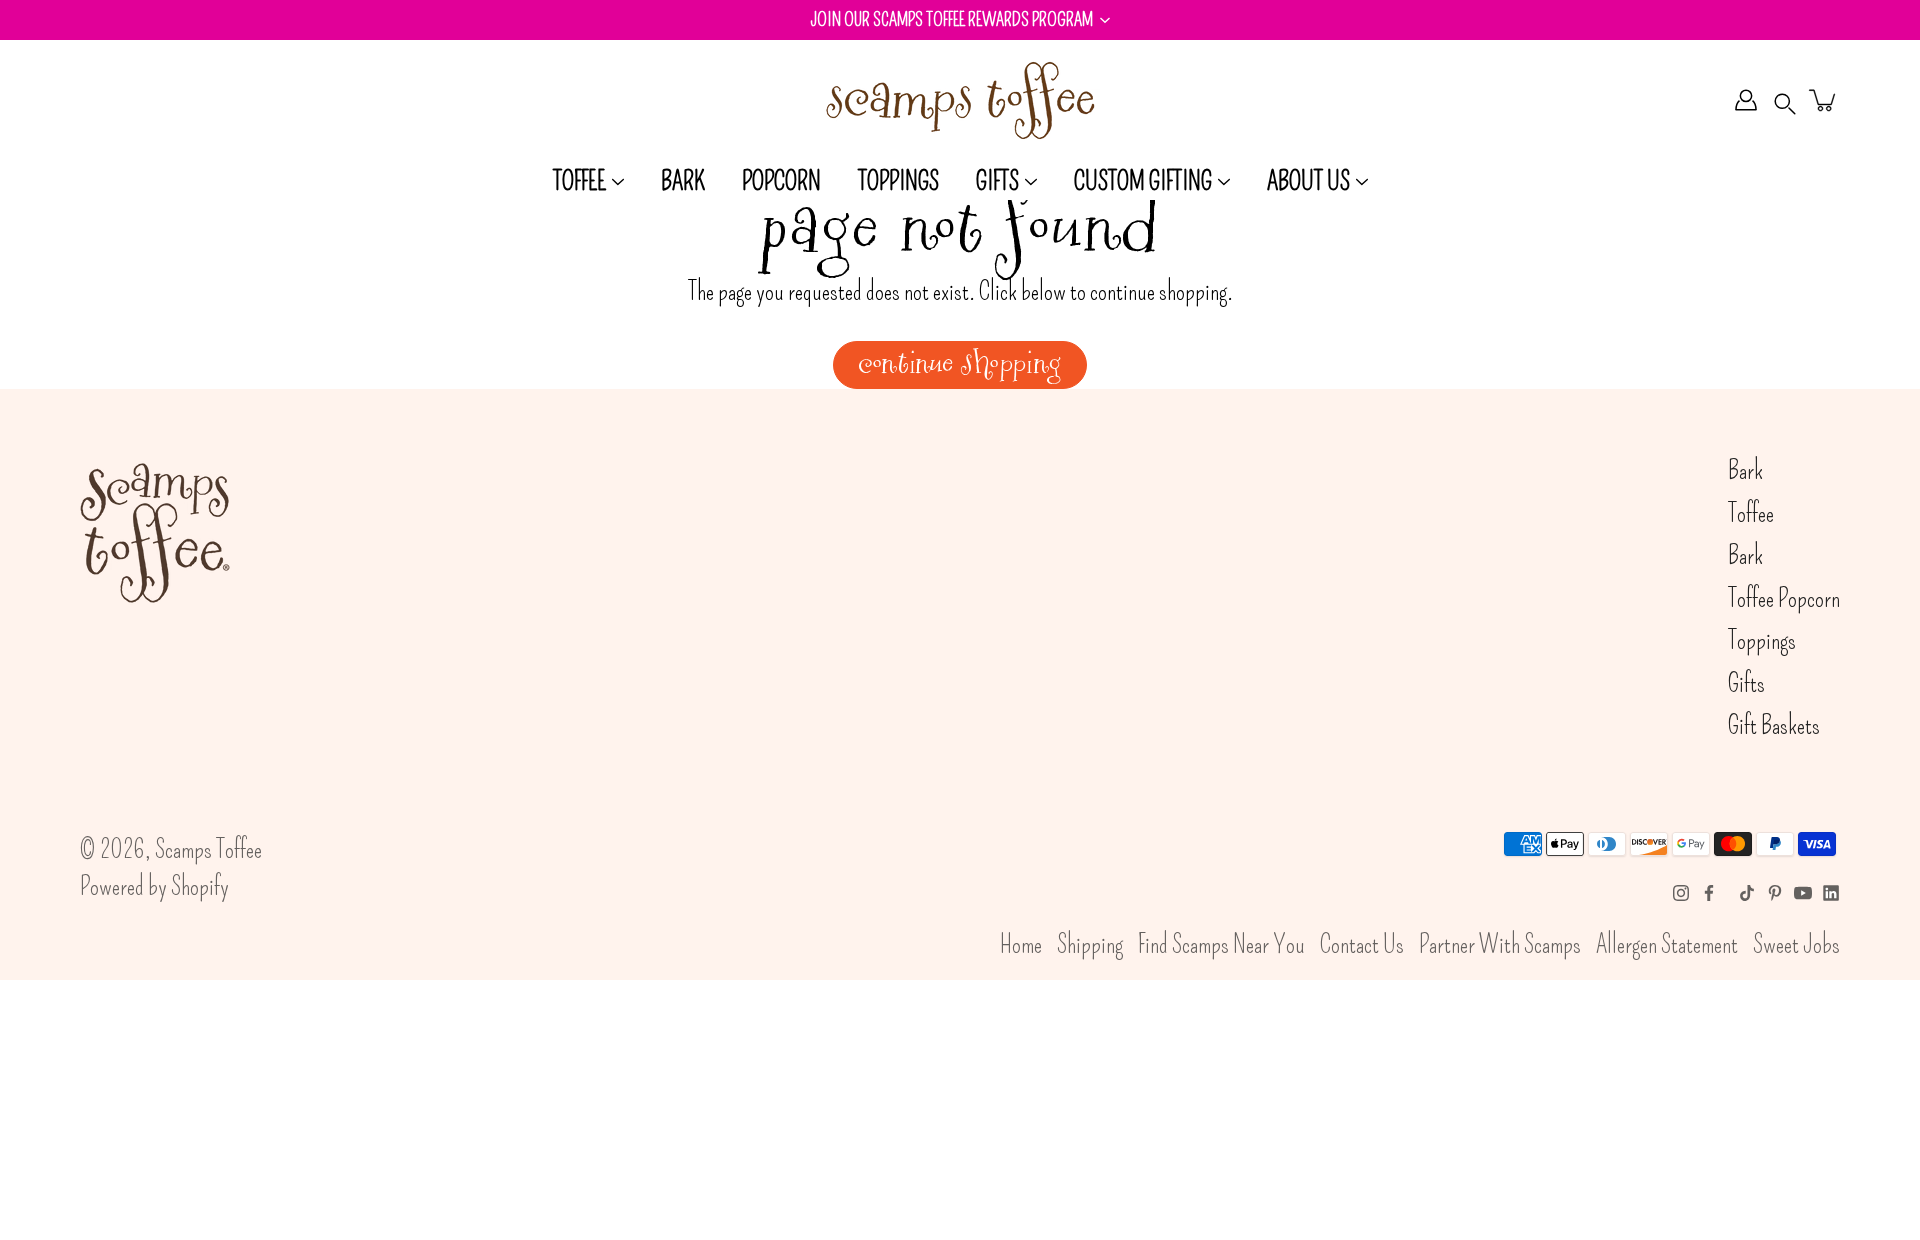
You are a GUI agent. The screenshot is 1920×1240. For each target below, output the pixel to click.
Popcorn (781, 182)
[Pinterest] (1775, 893)
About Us (1308, 182)
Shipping (1090, 945)
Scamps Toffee (208, 850)
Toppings (898, 182)
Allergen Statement (1667, 945)
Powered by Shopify (154, 887)
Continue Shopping (959, 365)
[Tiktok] (1747, 893)
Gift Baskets (1774, 726)
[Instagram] (1681, 893)
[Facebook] (1709, 893)
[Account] (1746, 100)
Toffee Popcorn (1784, 599)
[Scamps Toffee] (960, 100)
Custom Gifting (1143, 182)
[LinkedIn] (1831, 893)
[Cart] (1824, 100)
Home (1021, 945)
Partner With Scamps (1500, 945)
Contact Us (1362, 945)
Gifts (997, 182)
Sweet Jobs (1796, 945)
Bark (683, 182)
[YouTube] (1803, 893)
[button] (960, 20)
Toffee (579, 182)
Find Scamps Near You (1221, 945)
